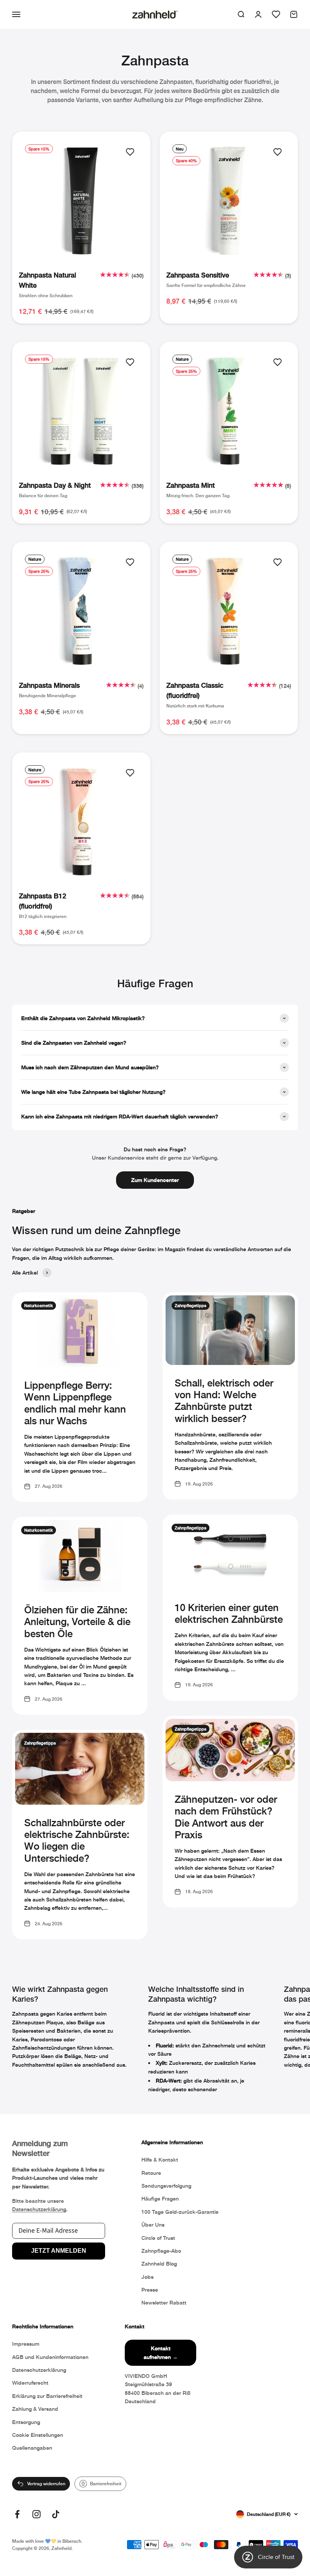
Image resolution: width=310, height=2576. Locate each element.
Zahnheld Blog (159, 2263)
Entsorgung (26, 2422)
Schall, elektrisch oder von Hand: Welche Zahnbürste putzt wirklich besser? (224, 1401)
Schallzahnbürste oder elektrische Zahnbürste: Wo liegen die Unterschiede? (77, 1840)
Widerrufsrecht (30, 2383)
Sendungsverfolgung (166, 2186)
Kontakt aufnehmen (161, 2352)
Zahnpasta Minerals (49, 685)
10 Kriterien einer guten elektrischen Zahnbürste (229, 1613)
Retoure (151, 2173)
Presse (150, 2290)
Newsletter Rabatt (164, 2302)
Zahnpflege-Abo (161, 2251)
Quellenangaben (32, 2448)
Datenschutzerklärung (39, 2209)
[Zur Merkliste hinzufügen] (130, 152)
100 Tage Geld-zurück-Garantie (180, 2212)
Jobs (147, 2277)
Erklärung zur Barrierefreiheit (47, 2396)
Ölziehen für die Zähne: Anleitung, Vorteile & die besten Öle (77, 1621)
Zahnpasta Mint (191, 485)
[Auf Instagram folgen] (36, 2514)
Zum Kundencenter (155, 1180)
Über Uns (153, 2225)
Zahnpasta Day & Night (55, 485)
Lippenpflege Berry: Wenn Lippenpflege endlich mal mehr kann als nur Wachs (75, 1403)
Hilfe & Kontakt (160, 2160)
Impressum (26, 2344)
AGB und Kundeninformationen (50, 2357)
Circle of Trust (158, 2238)
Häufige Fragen (160, 2198)
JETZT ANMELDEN (59, 2251)
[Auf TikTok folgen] (56, 2514)
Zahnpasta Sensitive (198, 275)
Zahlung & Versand (35, 2409)
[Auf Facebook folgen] (17, 2514)
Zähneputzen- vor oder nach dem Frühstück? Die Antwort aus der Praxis (226, 1817)
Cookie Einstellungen (38, 2435)
